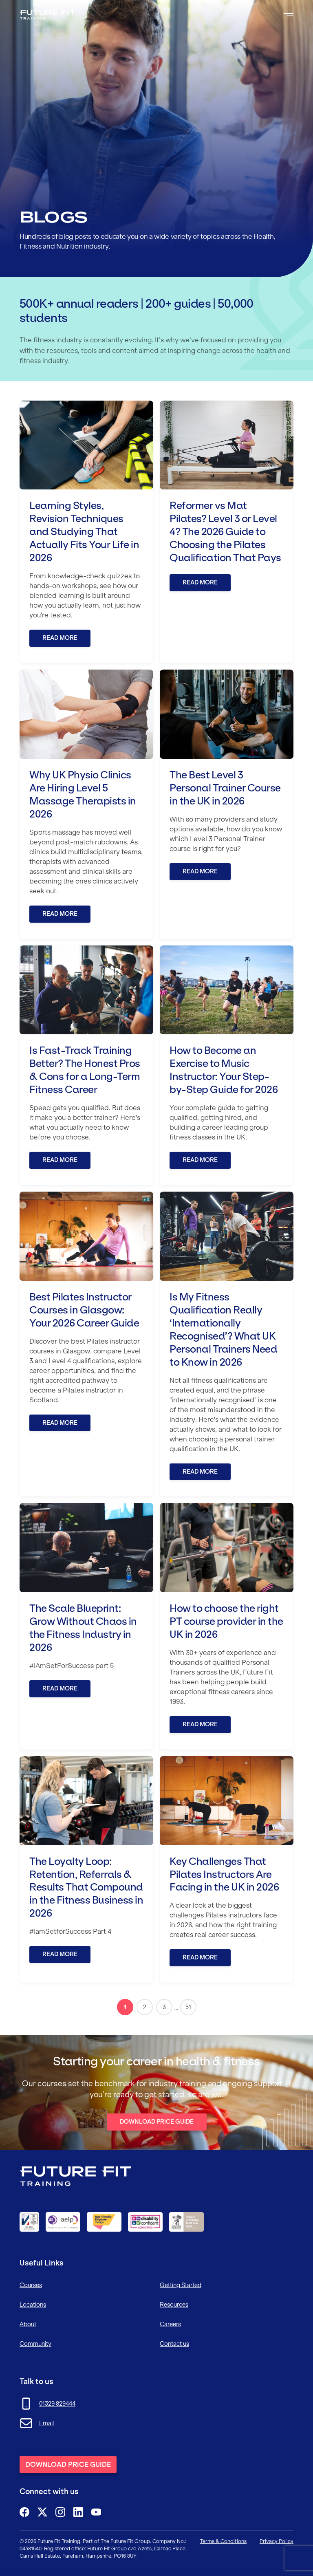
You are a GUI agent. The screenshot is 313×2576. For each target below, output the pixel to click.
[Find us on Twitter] (42, 2512)
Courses (31, 2285)
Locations (33, 2305)
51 (188, 2007)
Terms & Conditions (223, 2541)
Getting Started (181, 2285)
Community (35, 2344)
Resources (174, 2305)
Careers (170, 2324)
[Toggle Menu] (289, 15)
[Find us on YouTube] (96, 2512)
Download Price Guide (157, 2122)
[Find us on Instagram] (60, 2512)
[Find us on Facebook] (24, 2512)
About (28, 2324)
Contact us (174, 2344)
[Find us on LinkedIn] (78, 2512)
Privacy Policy (277, 2541)
